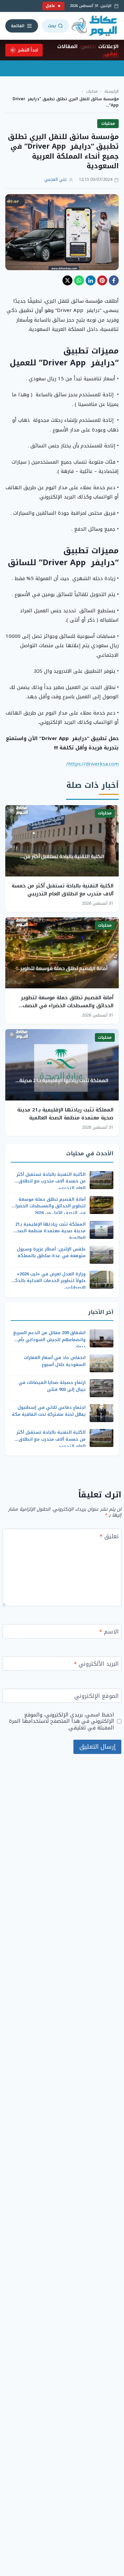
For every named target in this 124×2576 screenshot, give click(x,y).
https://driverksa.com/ (92, 764)
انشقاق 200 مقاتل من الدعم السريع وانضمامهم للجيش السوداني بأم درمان (49, 1340)
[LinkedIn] (91, 280)
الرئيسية (112, 91)
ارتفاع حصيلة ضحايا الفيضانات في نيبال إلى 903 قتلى (52, 1386)
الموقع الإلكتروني (97, 1697)
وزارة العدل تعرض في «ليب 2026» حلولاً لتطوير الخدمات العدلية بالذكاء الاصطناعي (49, 1281)
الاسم (109, 1632)
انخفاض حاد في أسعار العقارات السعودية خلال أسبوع (55, 1361)
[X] (67, 280)
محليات (92, 91)
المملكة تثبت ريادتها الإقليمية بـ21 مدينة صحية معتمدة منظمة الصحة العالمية (65, 1114)
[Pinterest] (102, 280)
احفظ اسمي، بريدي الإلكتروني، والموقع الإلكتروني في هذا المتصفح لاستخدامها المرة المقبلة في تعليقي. (62, 1721)
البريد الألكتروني (96, 1665)
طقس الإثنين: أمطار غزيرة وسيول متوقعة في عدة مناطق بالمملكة (51, 1252)
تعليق (109, 1537)
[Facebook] (114, 280)
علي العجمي (56, 180)
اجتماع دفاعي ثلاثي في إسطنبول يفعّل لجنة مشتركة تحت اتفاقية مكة (49, 1411)
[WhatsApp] (79, 280)
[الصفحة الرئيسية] (95, 26)
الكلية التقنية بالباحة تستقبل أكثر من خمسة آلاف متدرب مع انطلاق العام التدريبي (62, 890)
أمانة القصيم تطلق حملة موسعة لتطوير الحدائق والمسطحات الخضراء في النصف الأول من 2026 (67, 1006)
